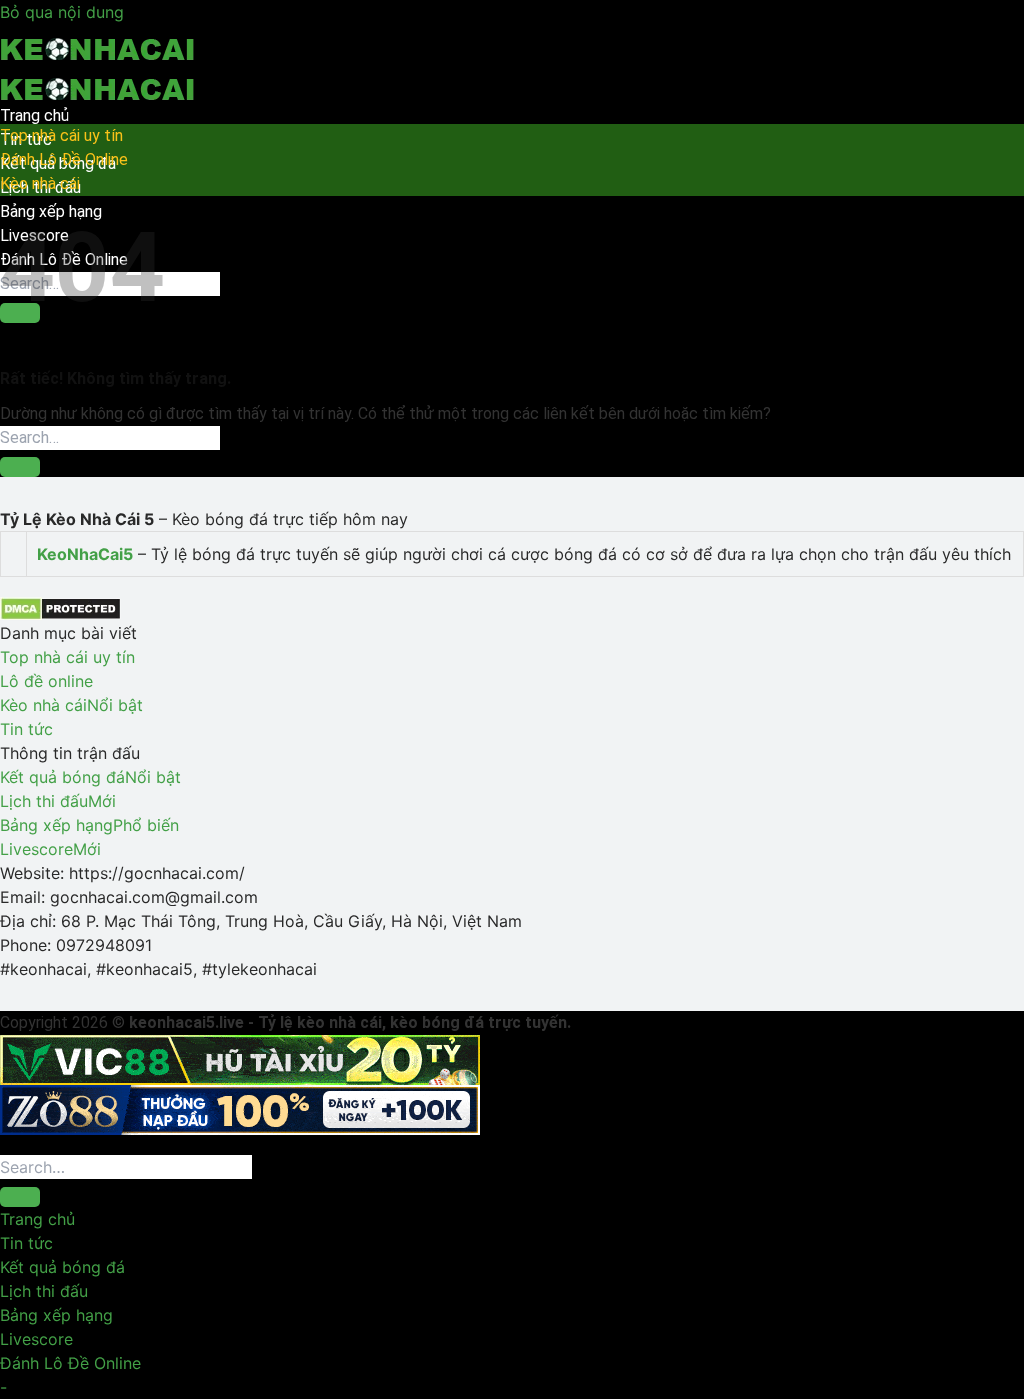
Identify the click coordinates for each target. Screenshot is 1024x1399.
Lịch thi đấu (44, 1291)
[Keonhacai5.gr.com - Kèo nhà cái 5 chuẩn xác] (100, 64)
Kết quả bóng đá (62, 1267)
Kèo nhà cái (40, 183)
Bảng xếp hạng (56, 1315)
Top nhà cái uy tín (61, 135)
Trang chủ (34, 115)
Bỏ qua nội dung (62, 12)
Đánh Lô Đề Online (64, 159)
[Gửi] (20, 467)
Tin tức (26, 1243)
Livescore (36, 1339)
